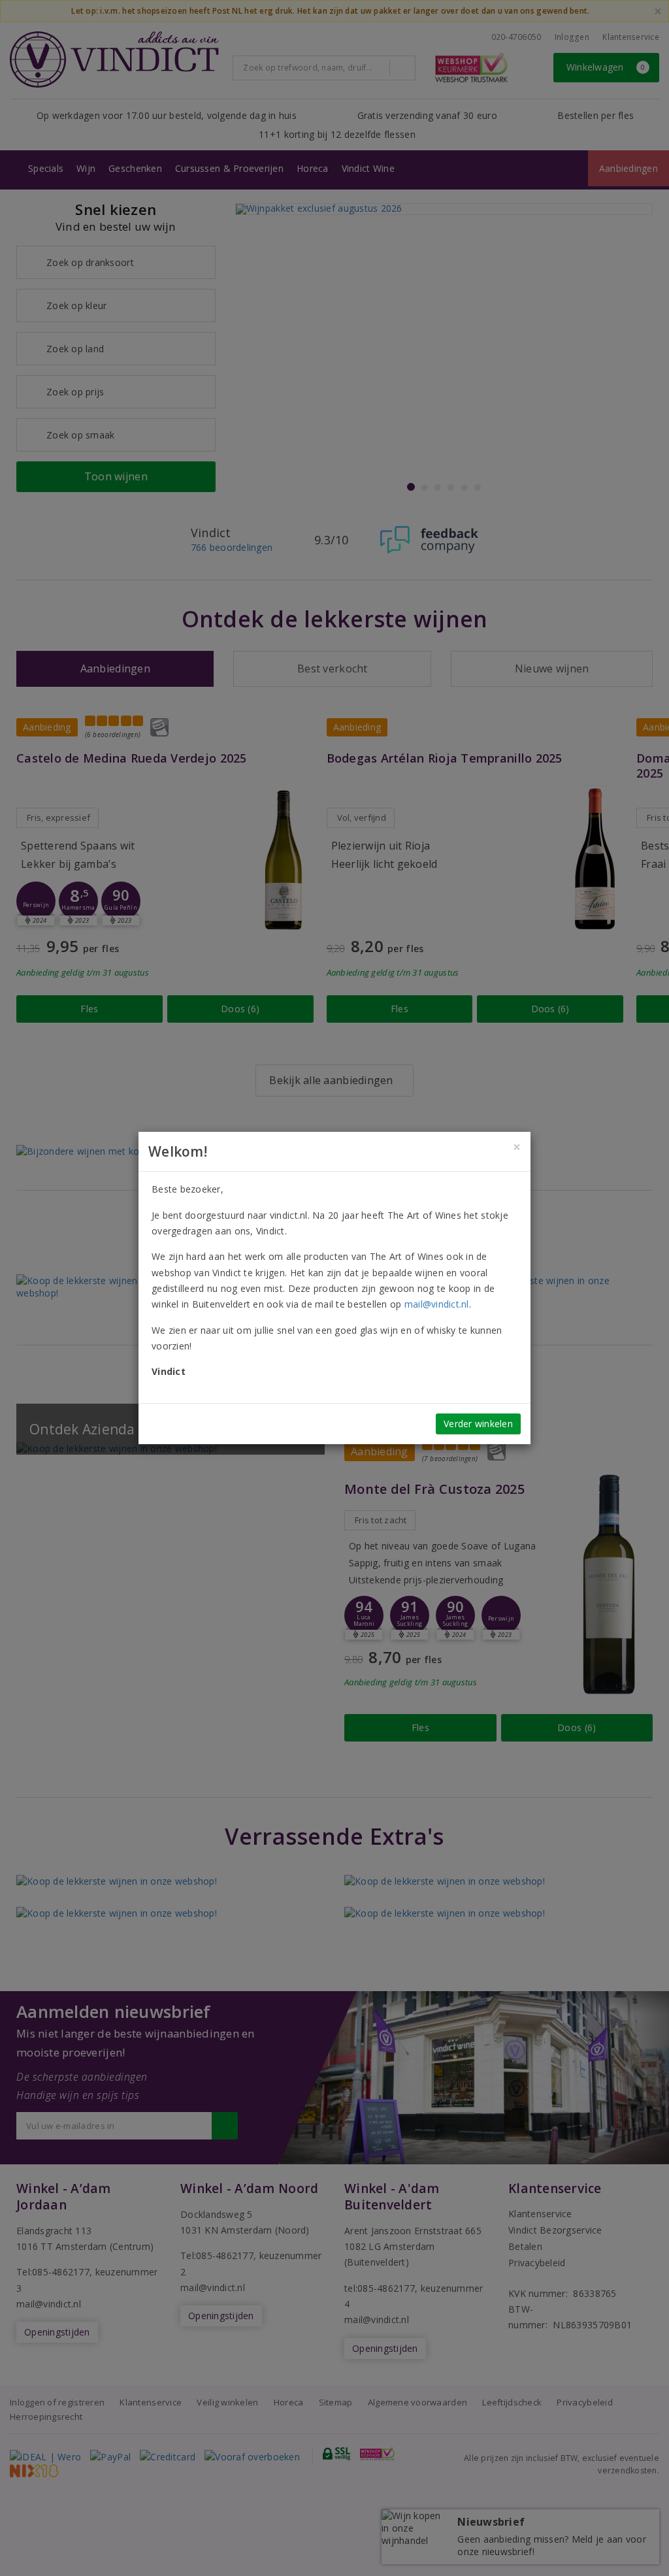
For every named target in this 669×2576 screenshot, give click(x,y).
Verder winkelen (478, 1424)
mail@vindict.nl (437, 1304)
